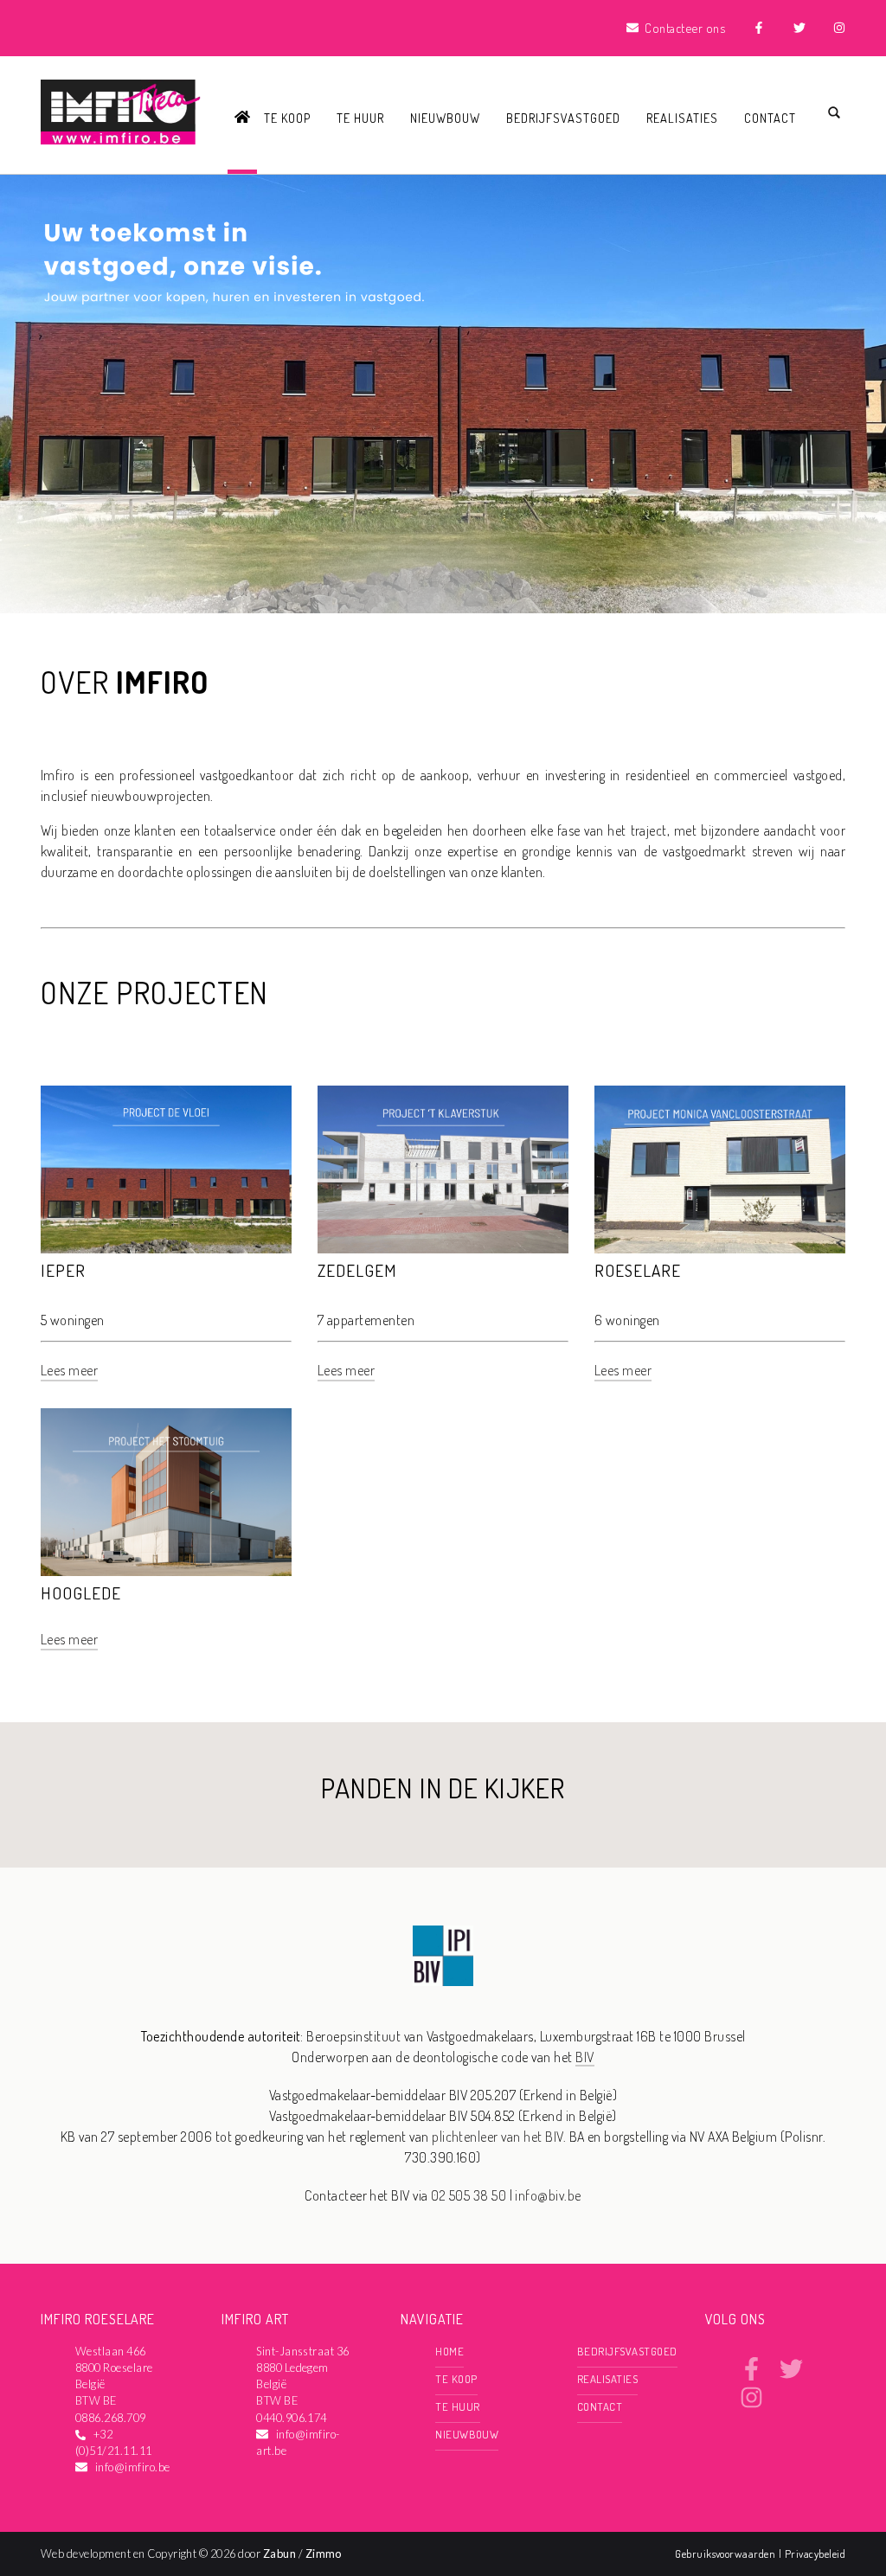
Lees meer (69, 1370)
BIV (584, 2057)
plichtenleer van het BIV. (499, 2137)
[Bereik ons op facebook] (751, 2375)
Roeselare (638, 1270)
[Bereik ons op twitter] (791, 2375)
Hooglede (81, 1593)
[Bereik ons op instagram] (751, 2404)
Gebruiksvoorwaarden (727, 2554)
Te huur (360, 118)
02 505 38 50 (469, 2195)
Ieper (63, 1270)
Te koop (287, 118)
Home (449, 2351)
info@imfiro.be (133, 2467)
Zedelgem (357, 1270)
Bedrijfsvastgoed (563, 118)
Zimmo (324, 2554)
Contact (770, 118)
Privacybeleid (815, 2554)
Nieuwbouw (445, 118)
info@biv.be (548, 2195)
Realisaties (682, 118)
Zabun (279, 2554)
